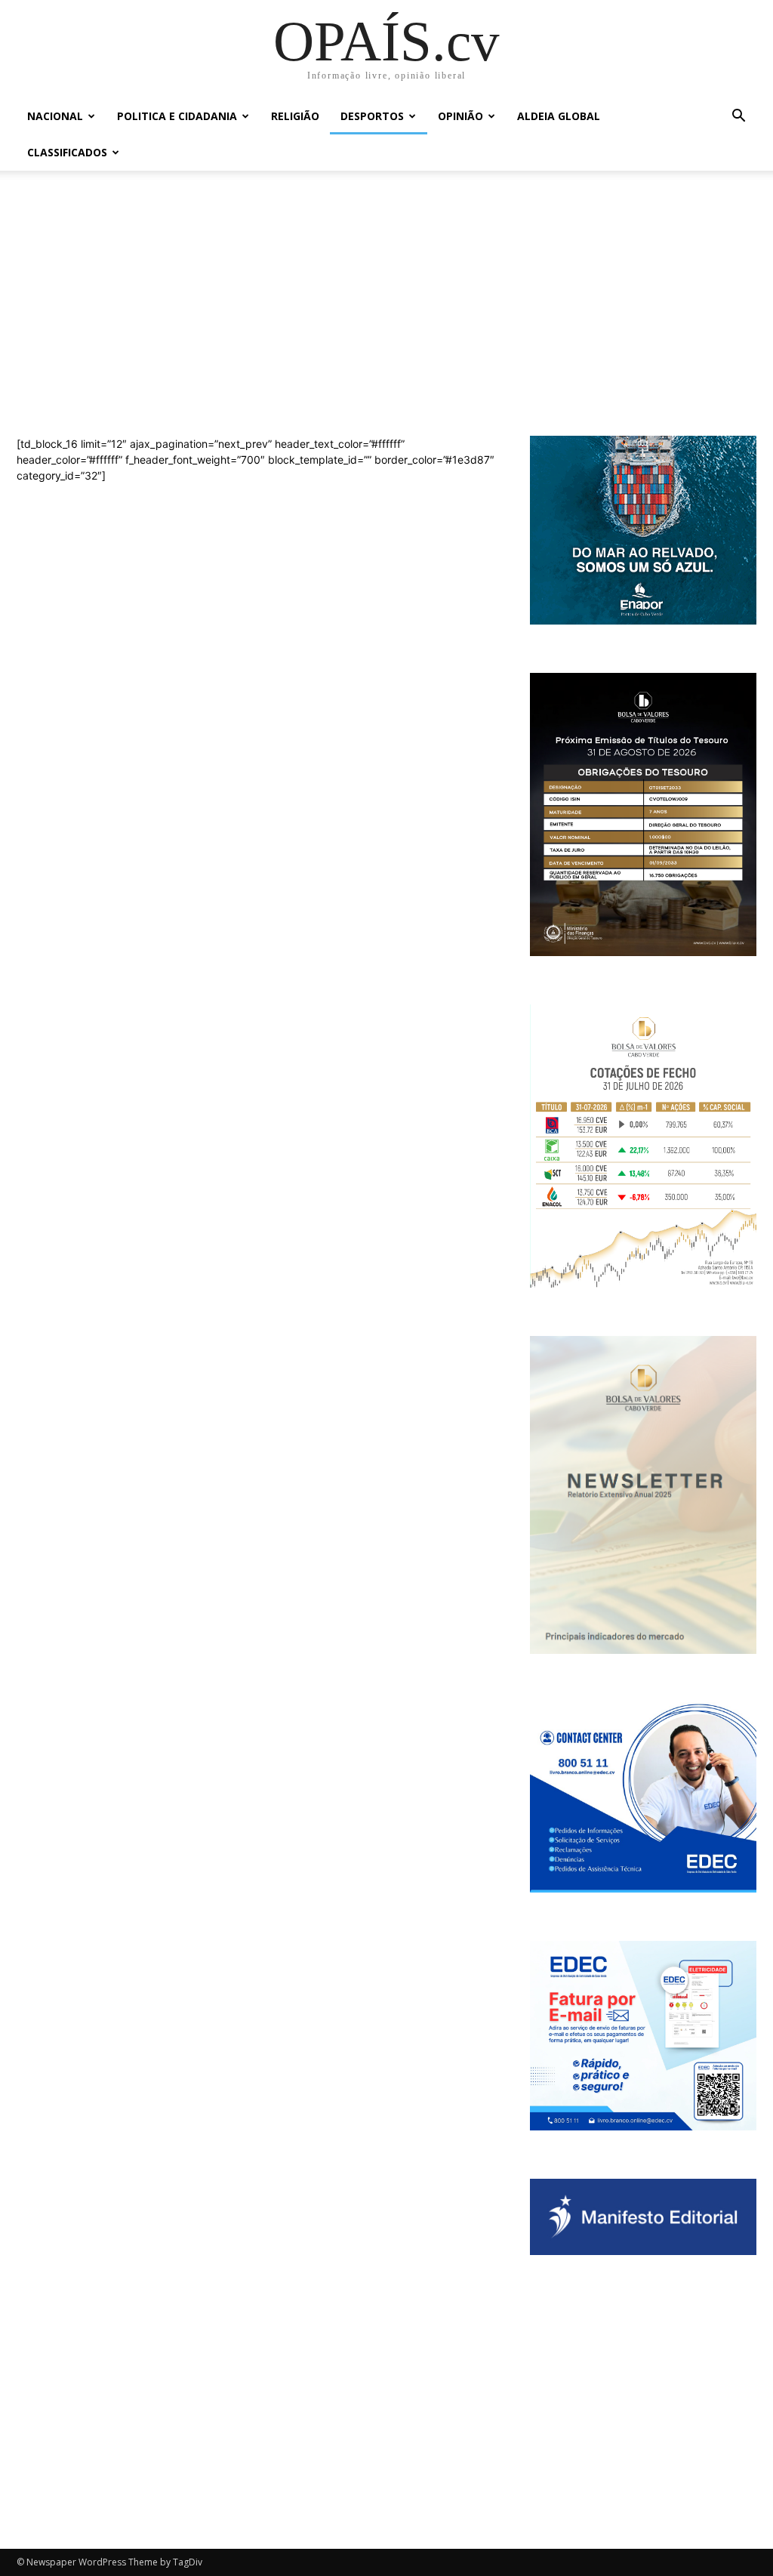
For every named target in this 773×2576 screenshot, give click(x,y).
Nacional (55, 116)
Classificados (67, 152)
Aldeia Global (559, 116)
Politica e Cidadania (177, 116)
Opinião (460, 116)
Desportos (372, 116)
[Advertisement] (386, 320)
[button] (738, 117)
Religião (295, 116)
